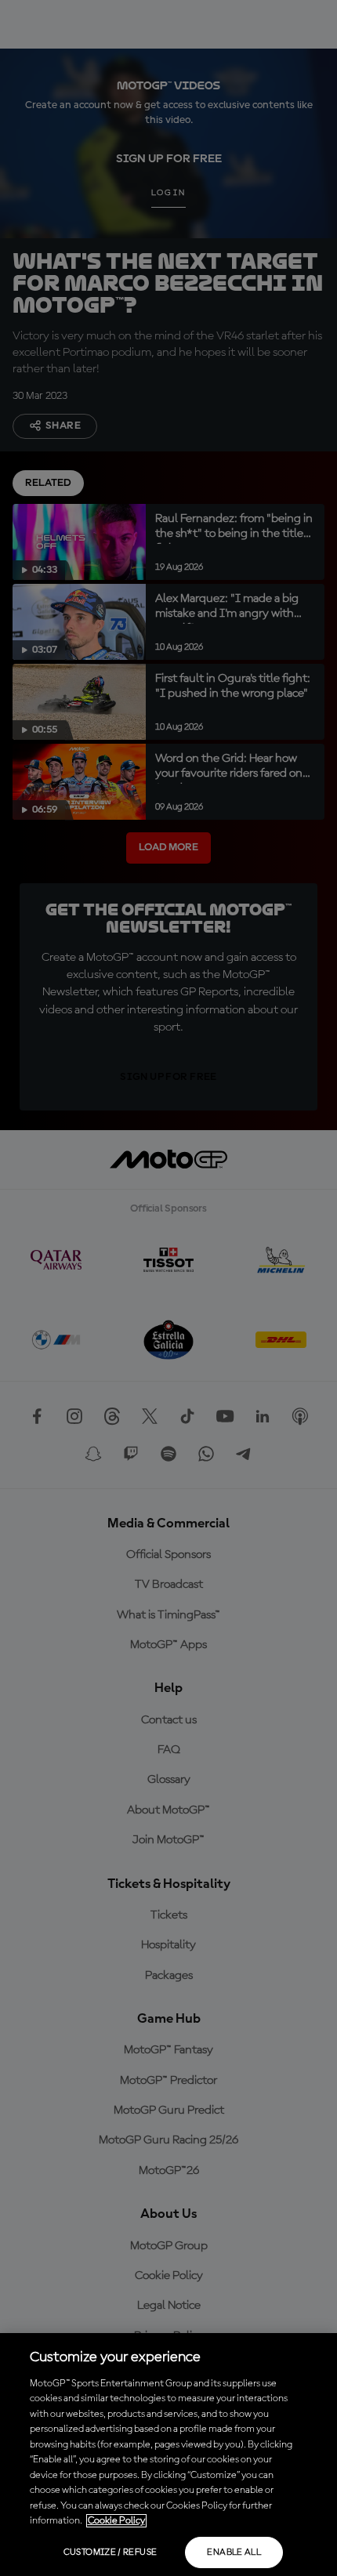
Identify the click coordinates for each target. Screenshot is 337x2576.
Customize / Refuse (110, 2552)
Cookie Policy (116, 2521)
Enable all (234, 2552)
